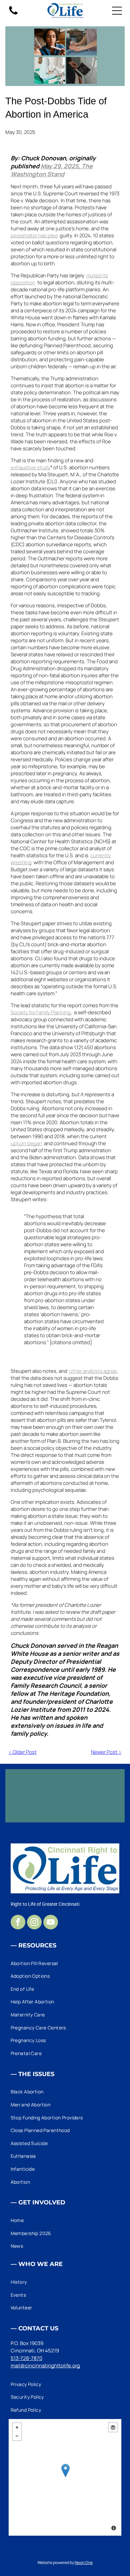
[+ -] (65, 2477)
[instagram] (34, 1923)
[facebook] (18, 1923)
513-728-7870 (26, 2358)
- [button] (17, 2436)
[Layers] (113, 2427)
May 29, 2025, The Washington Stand (52, 170)
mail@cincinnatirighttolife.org (45, 2366)
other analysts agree (93, 1371)
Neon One (84, 2563)
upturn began (26, 1143)
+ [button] (17, 2427)
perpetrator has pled (34, 235)
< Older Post (23, 1752)
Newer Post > (106, 1752)
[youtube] (51, 1923)
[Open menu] (117, 11)
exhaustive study (30, 467)
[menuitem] (65, 1963)
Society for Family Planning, (41, 1012)
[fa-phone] (13, 14)
